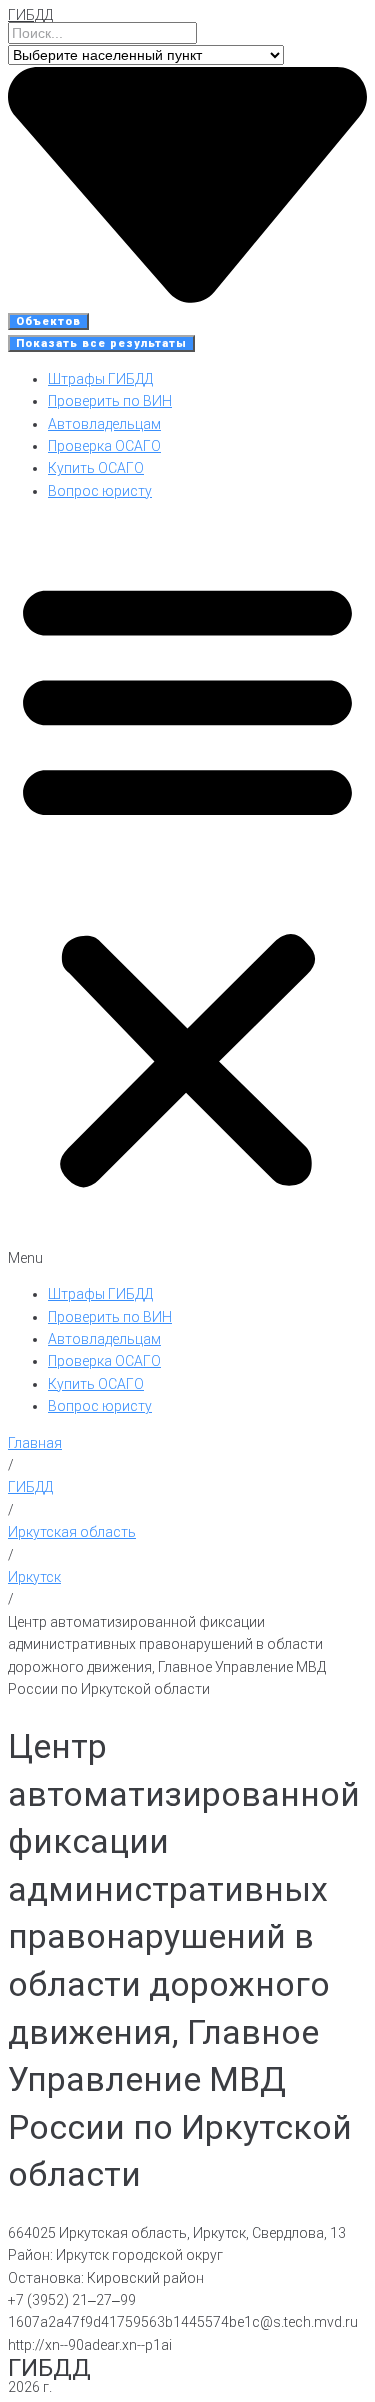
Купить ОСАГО (96, 468)
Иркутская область (72, 1532)
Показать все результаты (101, 343)
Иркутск (34, 1577)
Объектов (48, 321)
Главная (35, 1443)
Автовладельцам (104, 424)
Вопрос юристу (100, 491)
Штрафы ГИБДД (100, 379)
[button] (187, 892)
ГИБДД (30, 15)
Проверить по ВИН (110, 401)
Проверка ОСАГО (104, 446)
